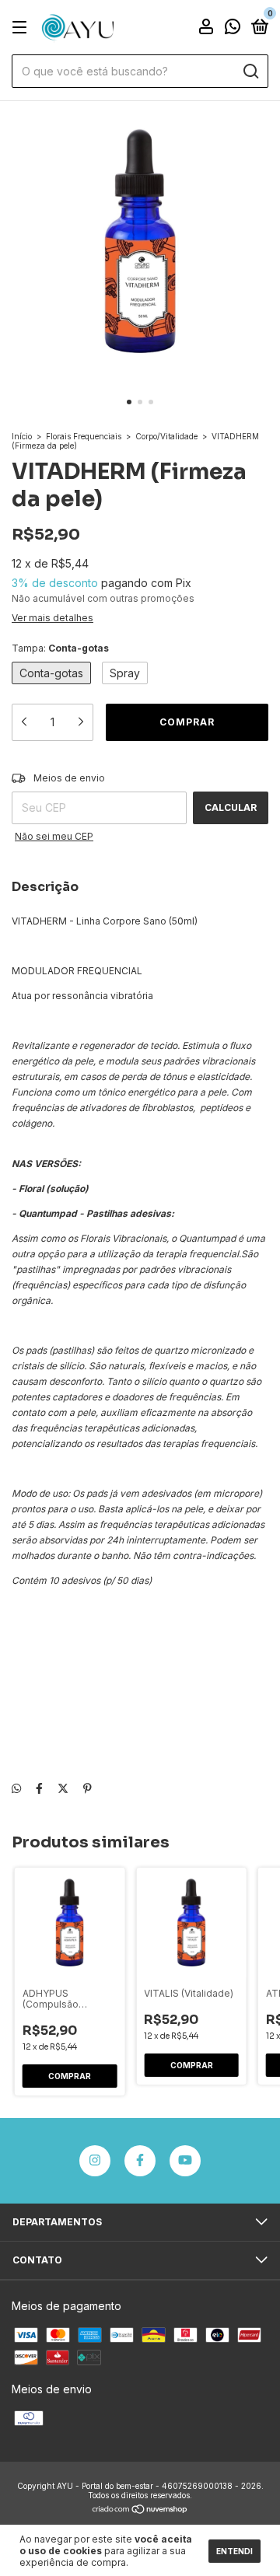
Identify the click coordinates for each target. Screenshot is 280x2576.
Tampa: (60, 648)
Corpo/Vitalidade (166, 436)
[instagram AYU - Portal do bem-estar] (95, 2161)
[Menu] (22, 28)
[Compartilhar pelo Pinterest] (87, 1788)
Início (22, 436)
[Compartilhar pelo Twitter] (63, 1788)
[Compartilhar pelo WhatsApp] (16, 1788)
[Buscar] (250, 72)
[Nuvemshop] (140, 2510)
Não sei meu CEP (54, 836)
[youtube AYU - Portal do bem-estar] (185, 2161)
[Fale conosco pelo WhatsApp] (233, 28)
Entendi (234, 2551)
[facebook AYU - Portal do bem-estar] (140, 2161)
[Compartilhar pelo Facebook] (39, 1788)
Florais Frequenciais (84, 436)
